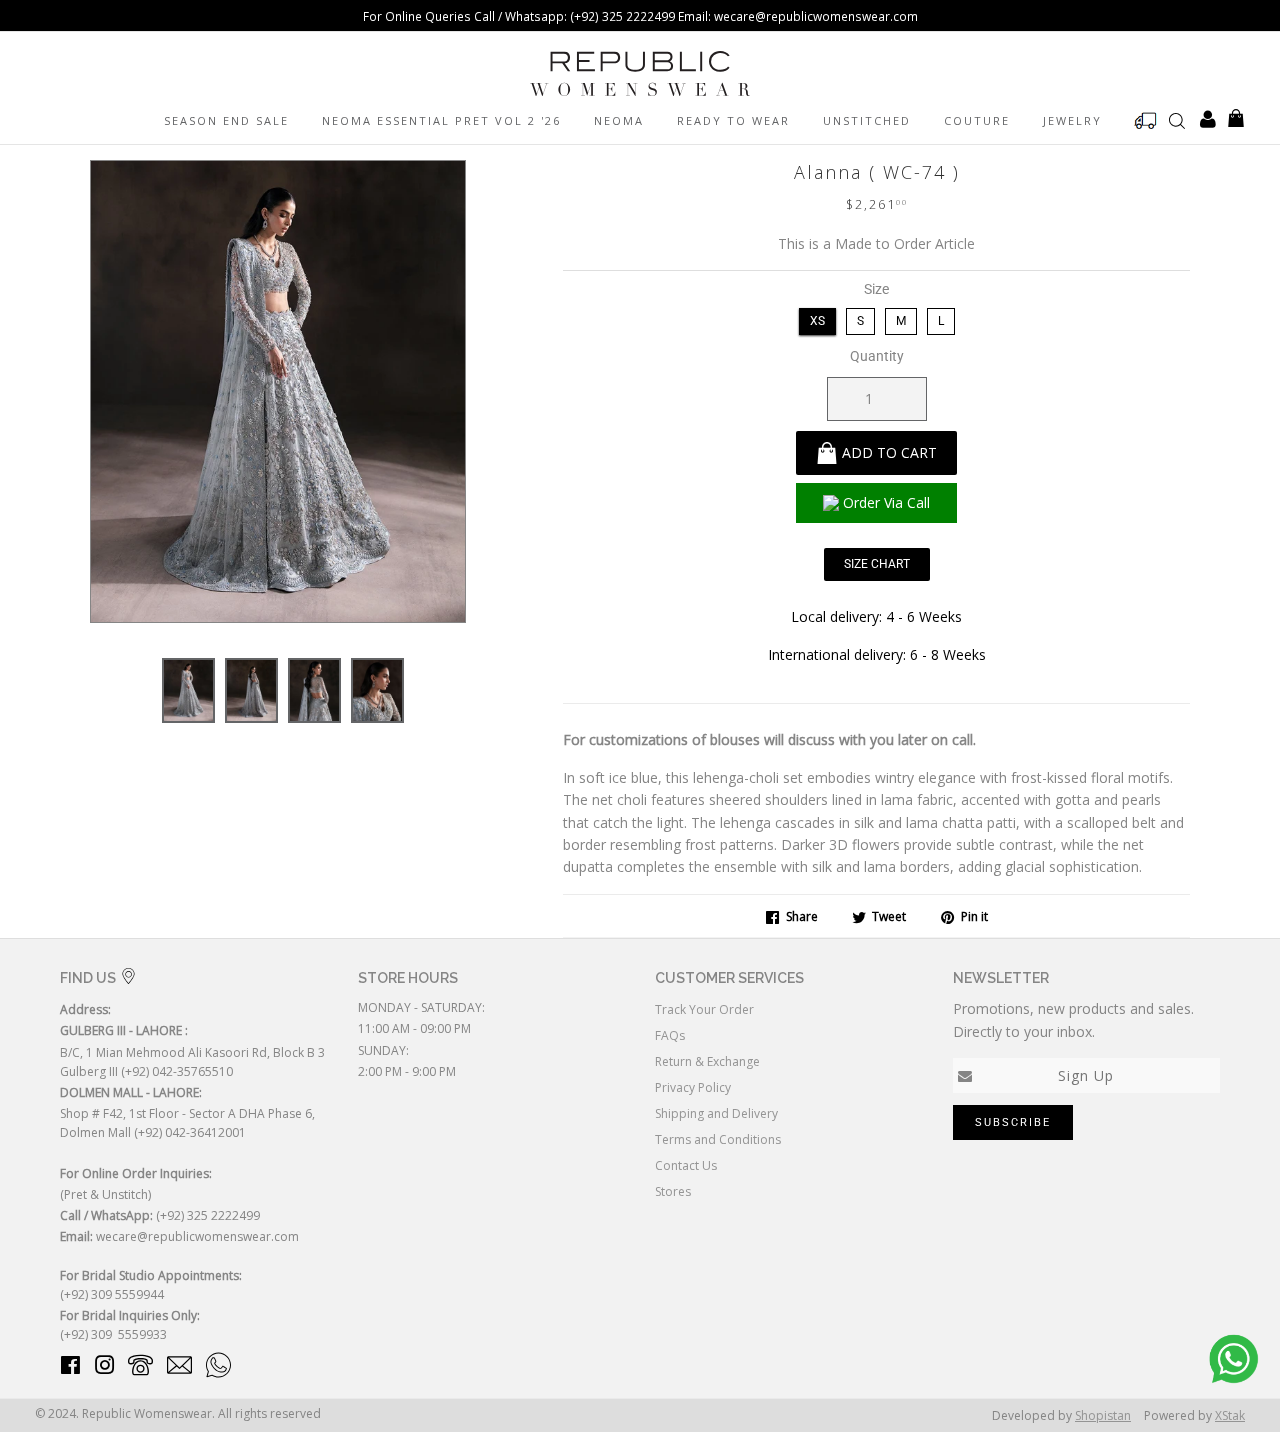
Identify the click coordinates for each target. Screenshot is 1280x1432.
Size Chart (877, 564)
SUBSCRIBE (1013, 1122)
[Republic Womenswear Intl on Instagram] (105, 1368)
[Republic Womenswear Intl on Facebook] (70, 1368)
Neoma (619, 120)
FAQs (670, 1035)
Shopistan (1103, 1415)
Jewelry (1072, 120)
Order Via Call (886, 502)
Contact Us (686, 1165)
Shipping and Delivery (716, 1113)
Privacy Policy (693, 1087)
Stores (673, 1191)
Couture (977, 120)
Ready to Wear (733, 120)
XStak (1230, 1415)
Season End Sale (226, 120)
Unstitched (867, 120)
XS (817, 321)
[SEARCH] (1177, 120)
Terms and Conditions (718, 1139)
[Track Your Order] (1146, 121)
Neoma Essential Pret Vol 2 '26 (441, 120)
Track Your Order (704, 1009)
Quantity (877, 356)
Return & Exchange (707, 1061)
